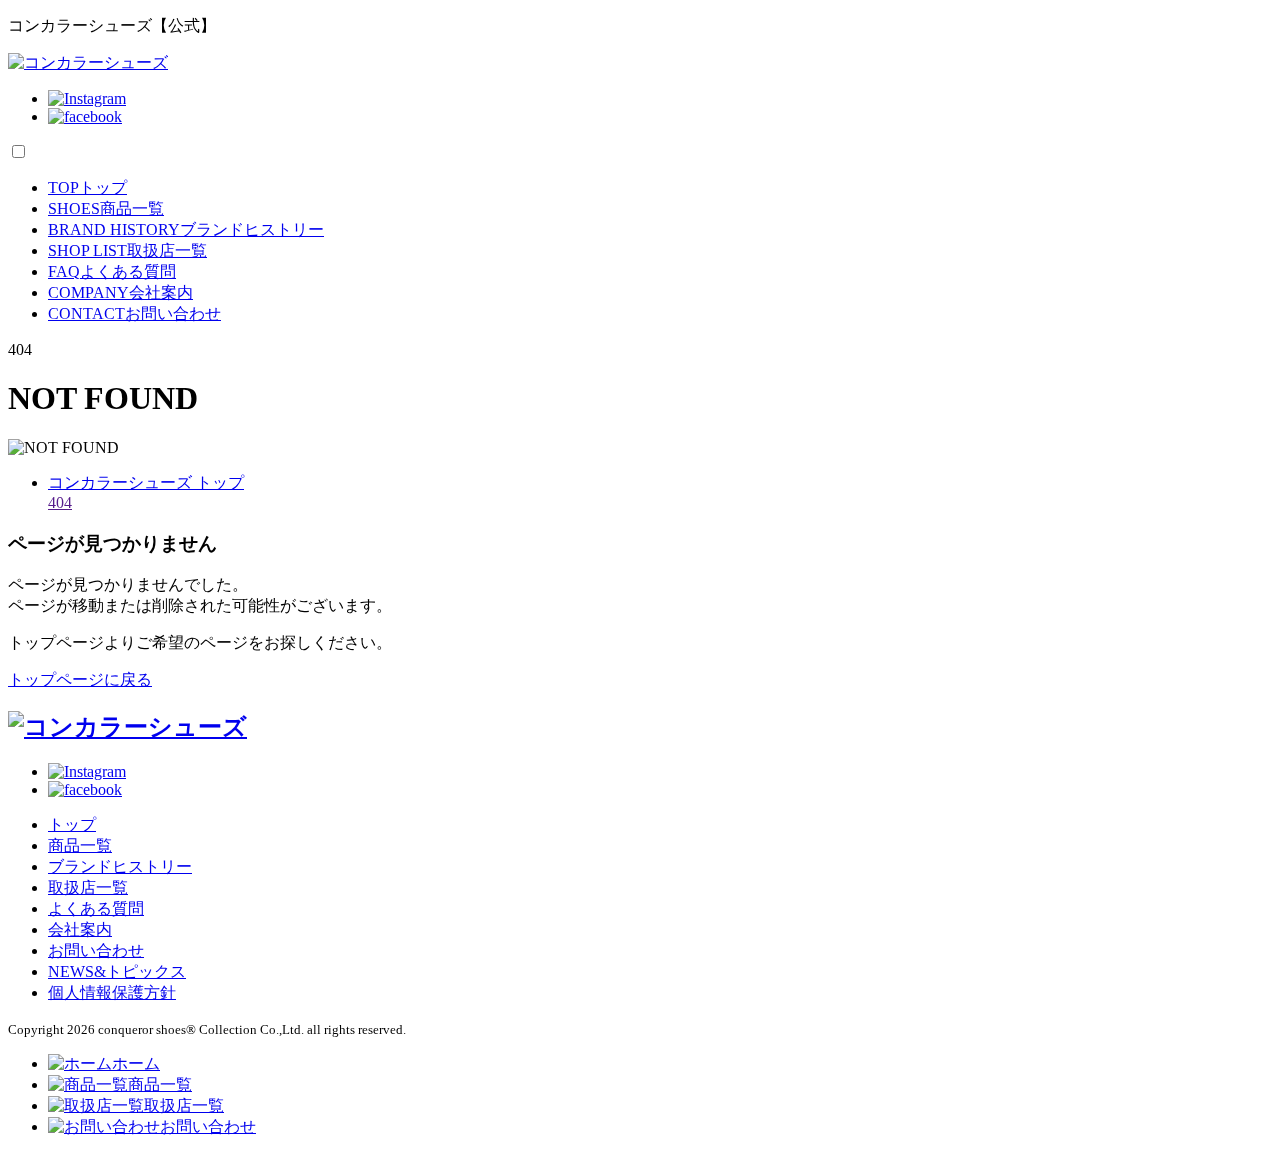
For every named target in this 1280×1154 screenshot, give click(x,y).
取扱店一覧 (127, 250)
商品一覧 (106, 208)
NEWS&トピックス (117, 971)
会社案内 (120, 292)
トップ (87, 187)
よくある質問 (112, 271)
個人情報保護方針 (112, 992)
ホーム (136, 1063)
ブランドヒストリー (186, 229)
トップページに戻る (80, 679)
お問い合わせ (134, 313)
